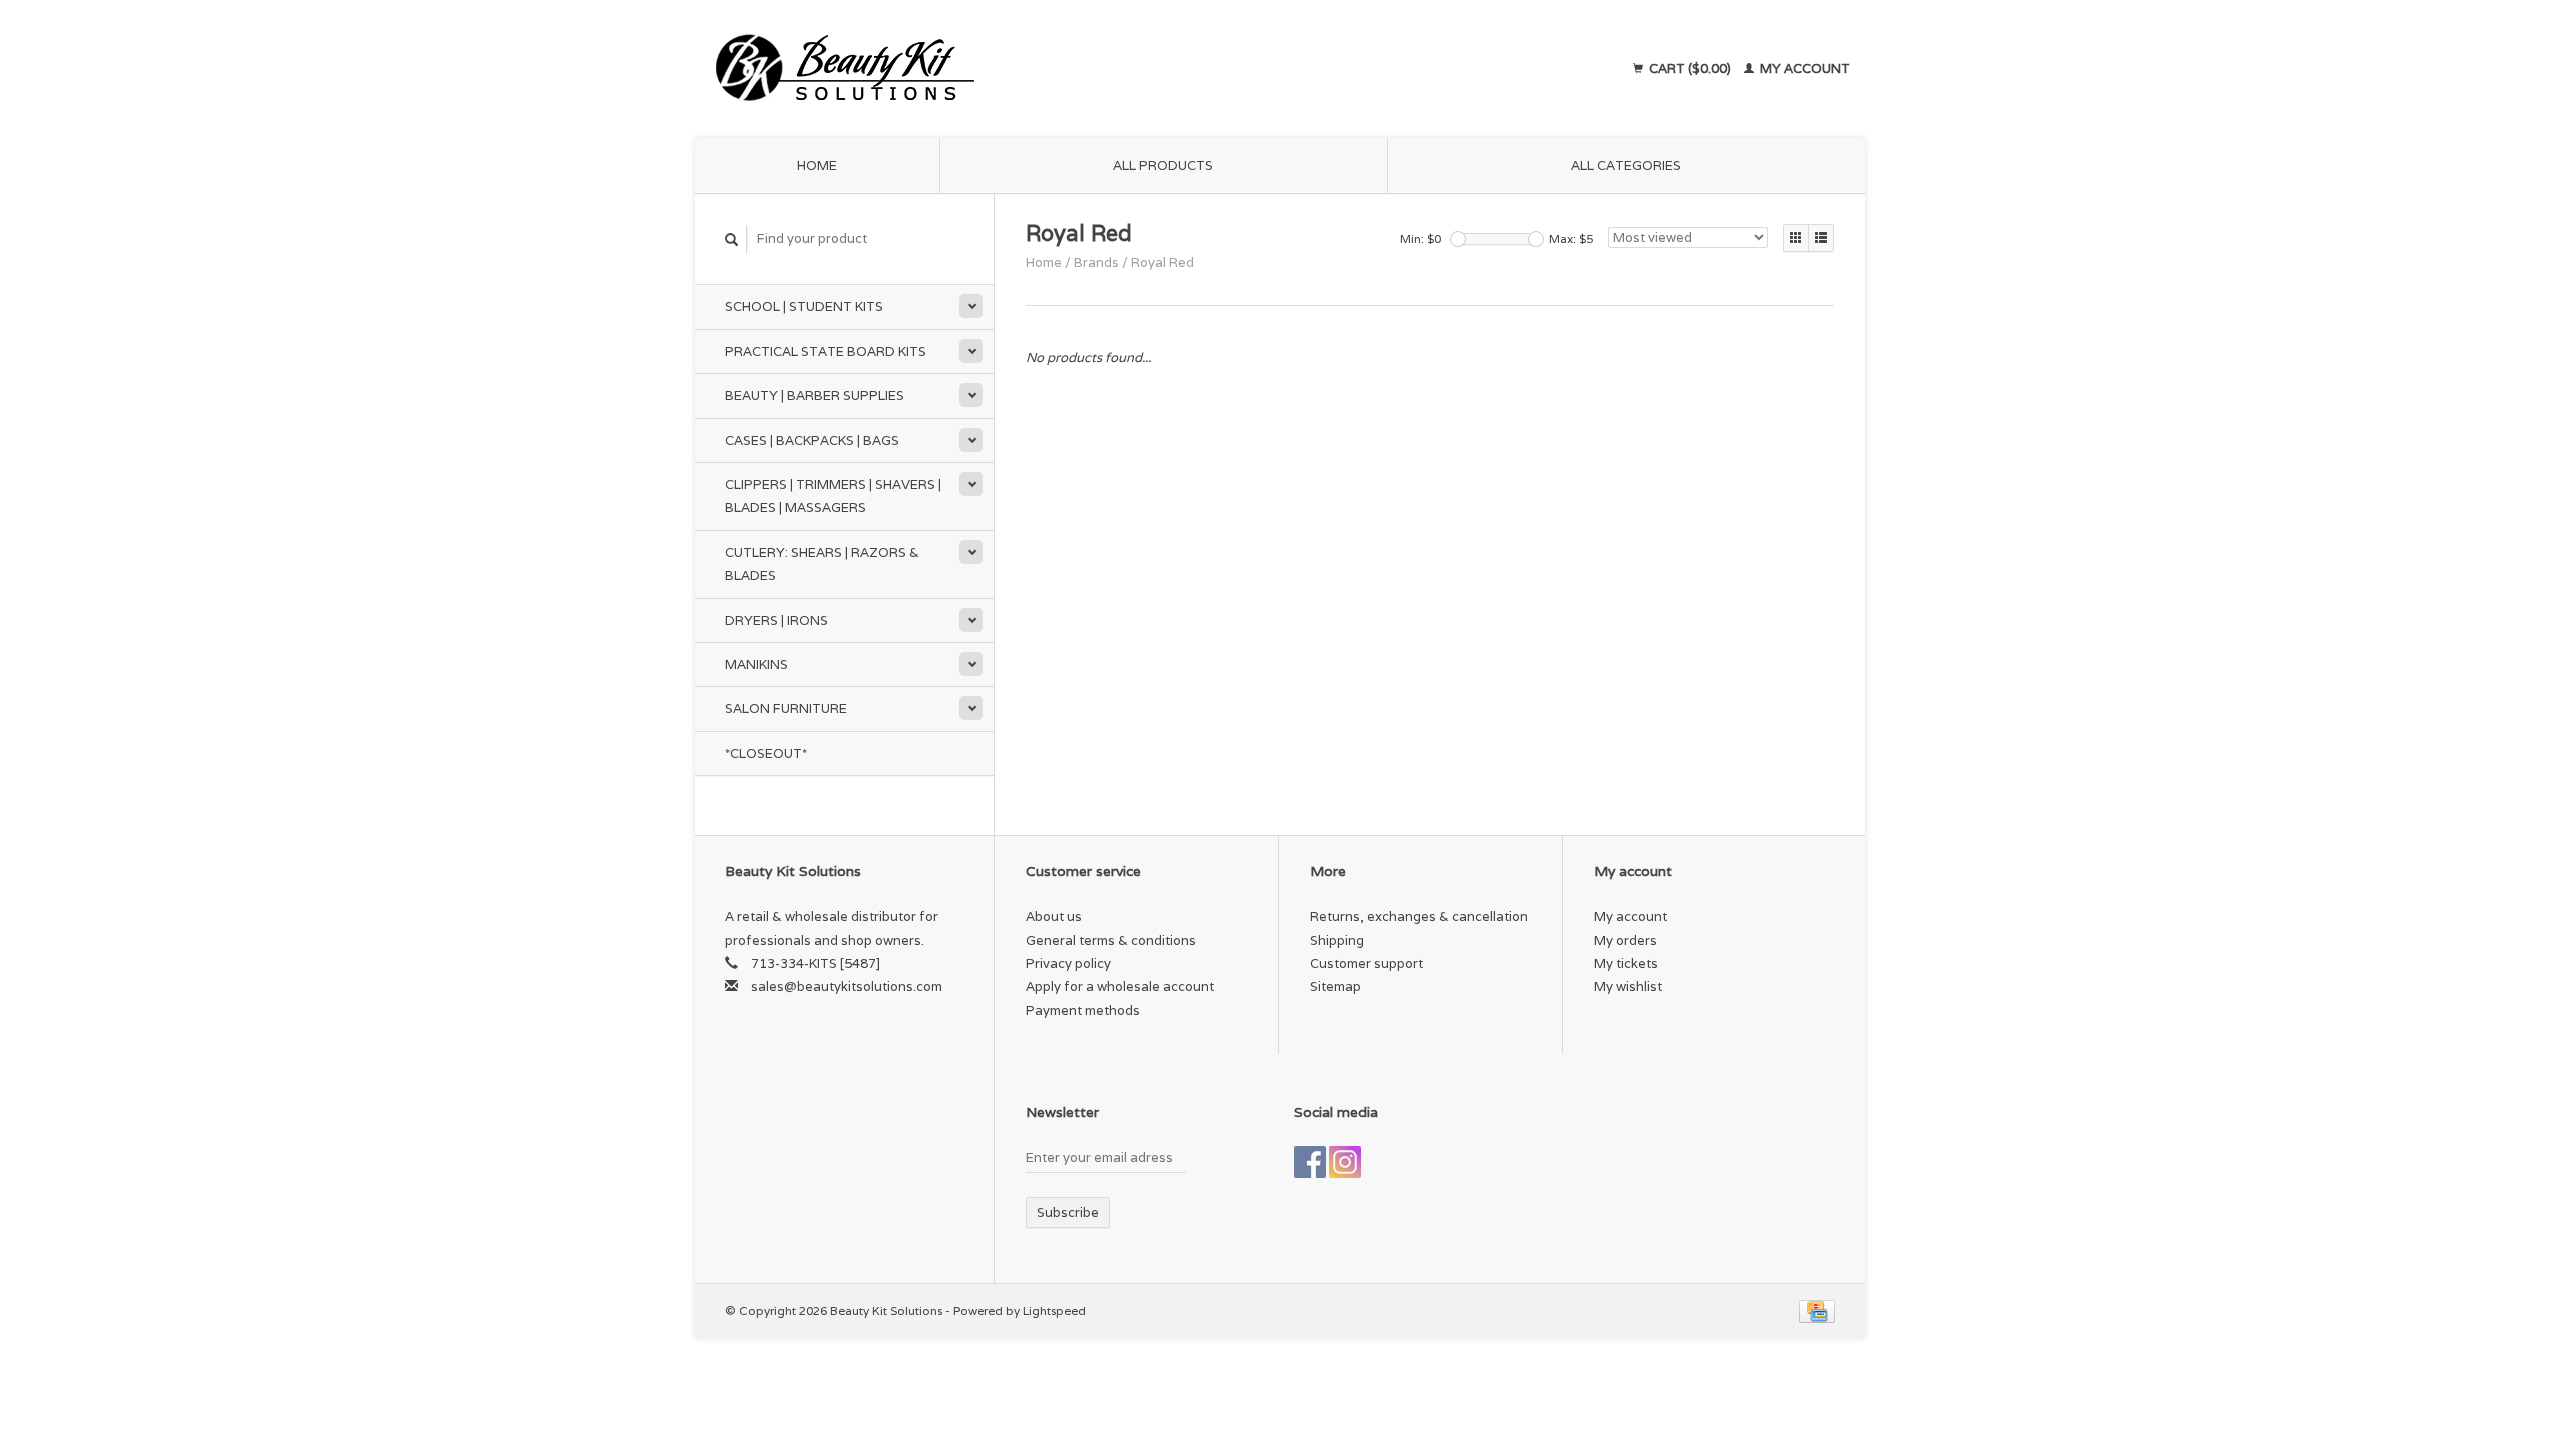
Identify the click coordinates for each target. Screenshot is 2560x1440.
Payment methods (1083, 1010)
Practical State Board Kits (825, 351)
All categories (1626, 165)
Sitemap (1335, 986)
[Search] (732, 239)
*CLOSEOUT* (766, 753)
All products (1163, 165)
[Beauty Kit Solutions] (1026, 69)
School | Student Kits (804, 306)
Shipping (1337, 940)
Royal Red (1162, 262)
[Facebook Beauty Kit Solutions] (1310, 1162)
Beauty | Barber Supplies (814, 395)
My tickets (1626, 963)
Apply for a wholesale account (1120, 986)
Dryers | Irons (776, 620)
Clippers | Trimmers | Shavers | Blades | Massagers (833, 496)
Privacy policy (1068, 963)
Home (817, 165)
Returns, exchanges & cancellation (1419, 916)
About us (1054, 916)
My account (1803, 68)
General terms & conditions (1111, 940)
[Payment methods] (1817, 1310)
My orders (1625, 940)
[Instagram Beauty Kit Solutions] (1345, 1162)
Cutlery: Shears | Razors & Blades (822, 564)
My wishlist (1628, 986)
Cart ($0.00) (1690, 68)
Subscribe (1068, 1212)
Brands (1096, 262)
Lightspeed (1054, 1310)
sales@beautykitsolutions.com (846, 986)
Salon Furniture (786, 708)
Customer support (1366, 963)
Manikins (756, 664)
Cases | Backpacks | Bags (812, 440)
